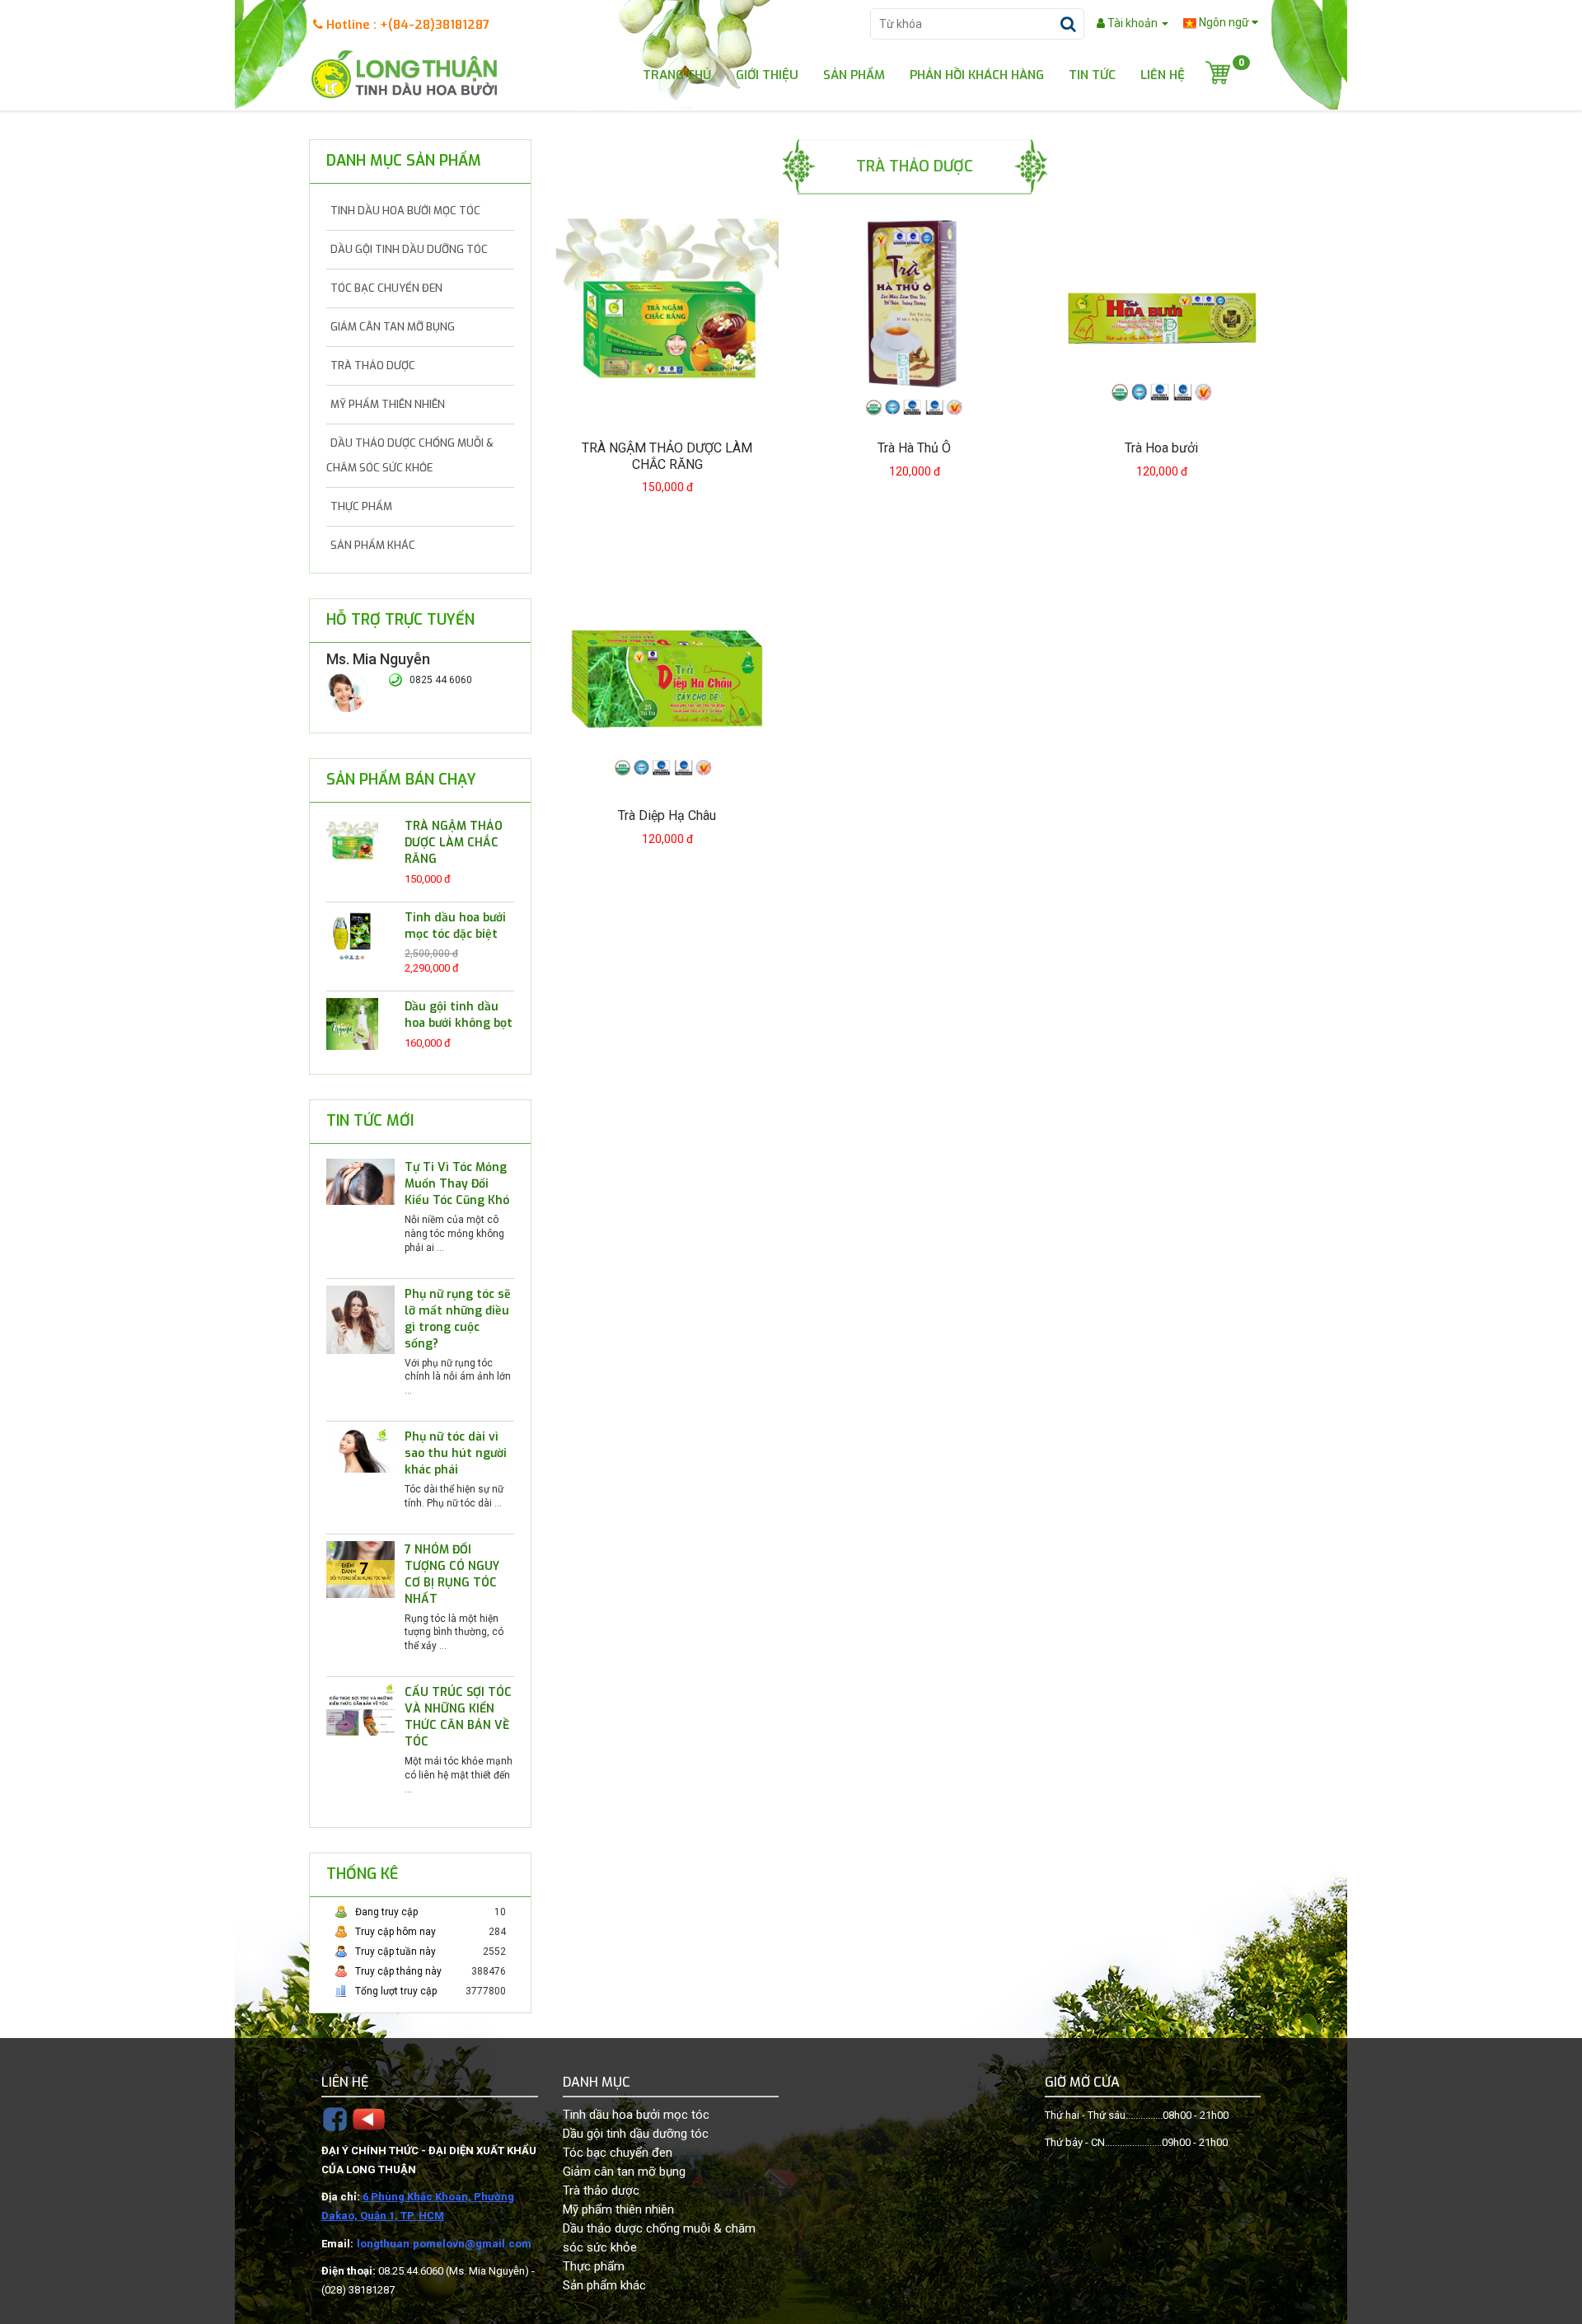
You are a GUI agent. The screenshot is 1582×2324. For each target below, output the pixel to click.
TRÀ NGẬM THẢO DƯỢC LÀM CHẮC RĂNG (454, 843)
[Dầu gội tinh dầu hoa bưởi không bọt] (352, 1023)
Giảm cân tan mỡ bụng (393, 327)
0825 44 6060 (441, 680)
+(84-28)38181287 (435, 25)
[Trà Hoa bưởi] (1162, 312)
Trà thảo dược (373, 365)
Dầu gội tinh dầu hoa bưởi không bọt (459, 1015)
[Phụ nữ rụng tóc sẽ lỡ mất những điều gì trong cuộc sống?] (360, 1319)
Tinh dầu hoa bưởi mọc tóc (405, 211)
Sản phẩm (854, 74)
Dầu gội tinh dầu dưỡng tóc (409, 249)
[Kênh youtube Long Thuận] (369, 2118)
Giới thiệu (767, 74)
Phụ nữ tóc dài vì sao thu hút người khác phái (456, 1453)
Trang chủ (677, 74)
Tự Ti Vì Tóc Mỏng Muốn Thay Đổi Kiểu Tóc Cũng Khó (457, 1184)
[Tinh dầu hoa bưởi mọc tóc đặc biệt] (352, 934)
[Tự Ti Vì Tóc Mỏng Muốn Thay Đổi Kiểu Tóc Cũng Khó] (360, 1181)
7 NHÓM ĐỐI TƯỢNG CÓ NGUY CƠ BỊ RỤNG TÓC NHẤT (452, 1574)
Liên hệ (1163, 74)
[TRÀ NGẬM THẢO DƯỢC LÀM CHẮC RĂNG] (352, 843)
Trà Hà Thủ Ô (914, 448)
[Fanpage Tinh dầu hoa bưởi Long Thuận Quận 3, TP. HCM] (335, 2118)
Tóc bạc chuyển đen (386, 288)
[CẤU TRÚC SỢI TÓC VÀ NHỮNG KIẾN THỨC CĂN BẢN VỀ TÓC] (360, 1711)
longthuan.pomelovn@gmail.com (444, 2244)
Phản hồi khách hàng (977, 74)
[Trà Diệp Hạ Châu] (667, 679)
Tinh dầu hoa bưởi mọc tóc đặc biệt (455, 926)
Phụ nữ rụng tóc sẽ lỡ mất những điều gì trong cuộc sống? (458, 1319)
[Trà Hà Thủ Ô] (915, 312)
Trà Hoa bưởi (1161, 448)
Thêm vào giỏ (677, 522)
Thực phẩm (361, 506)
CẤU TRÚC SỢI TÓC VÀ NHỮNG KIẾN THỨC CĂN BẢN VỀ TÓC (458, 1717)
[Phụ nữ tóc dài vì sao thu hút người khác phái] (360, 1450)
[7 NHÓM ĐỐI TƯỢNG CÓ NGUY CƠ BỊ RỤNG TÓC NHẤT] (360, 1569)
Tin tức (1092, 74)
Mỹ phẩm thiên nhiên (388, 404)
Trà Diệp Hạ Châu (667, 815)
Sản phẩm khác (373, 545)
